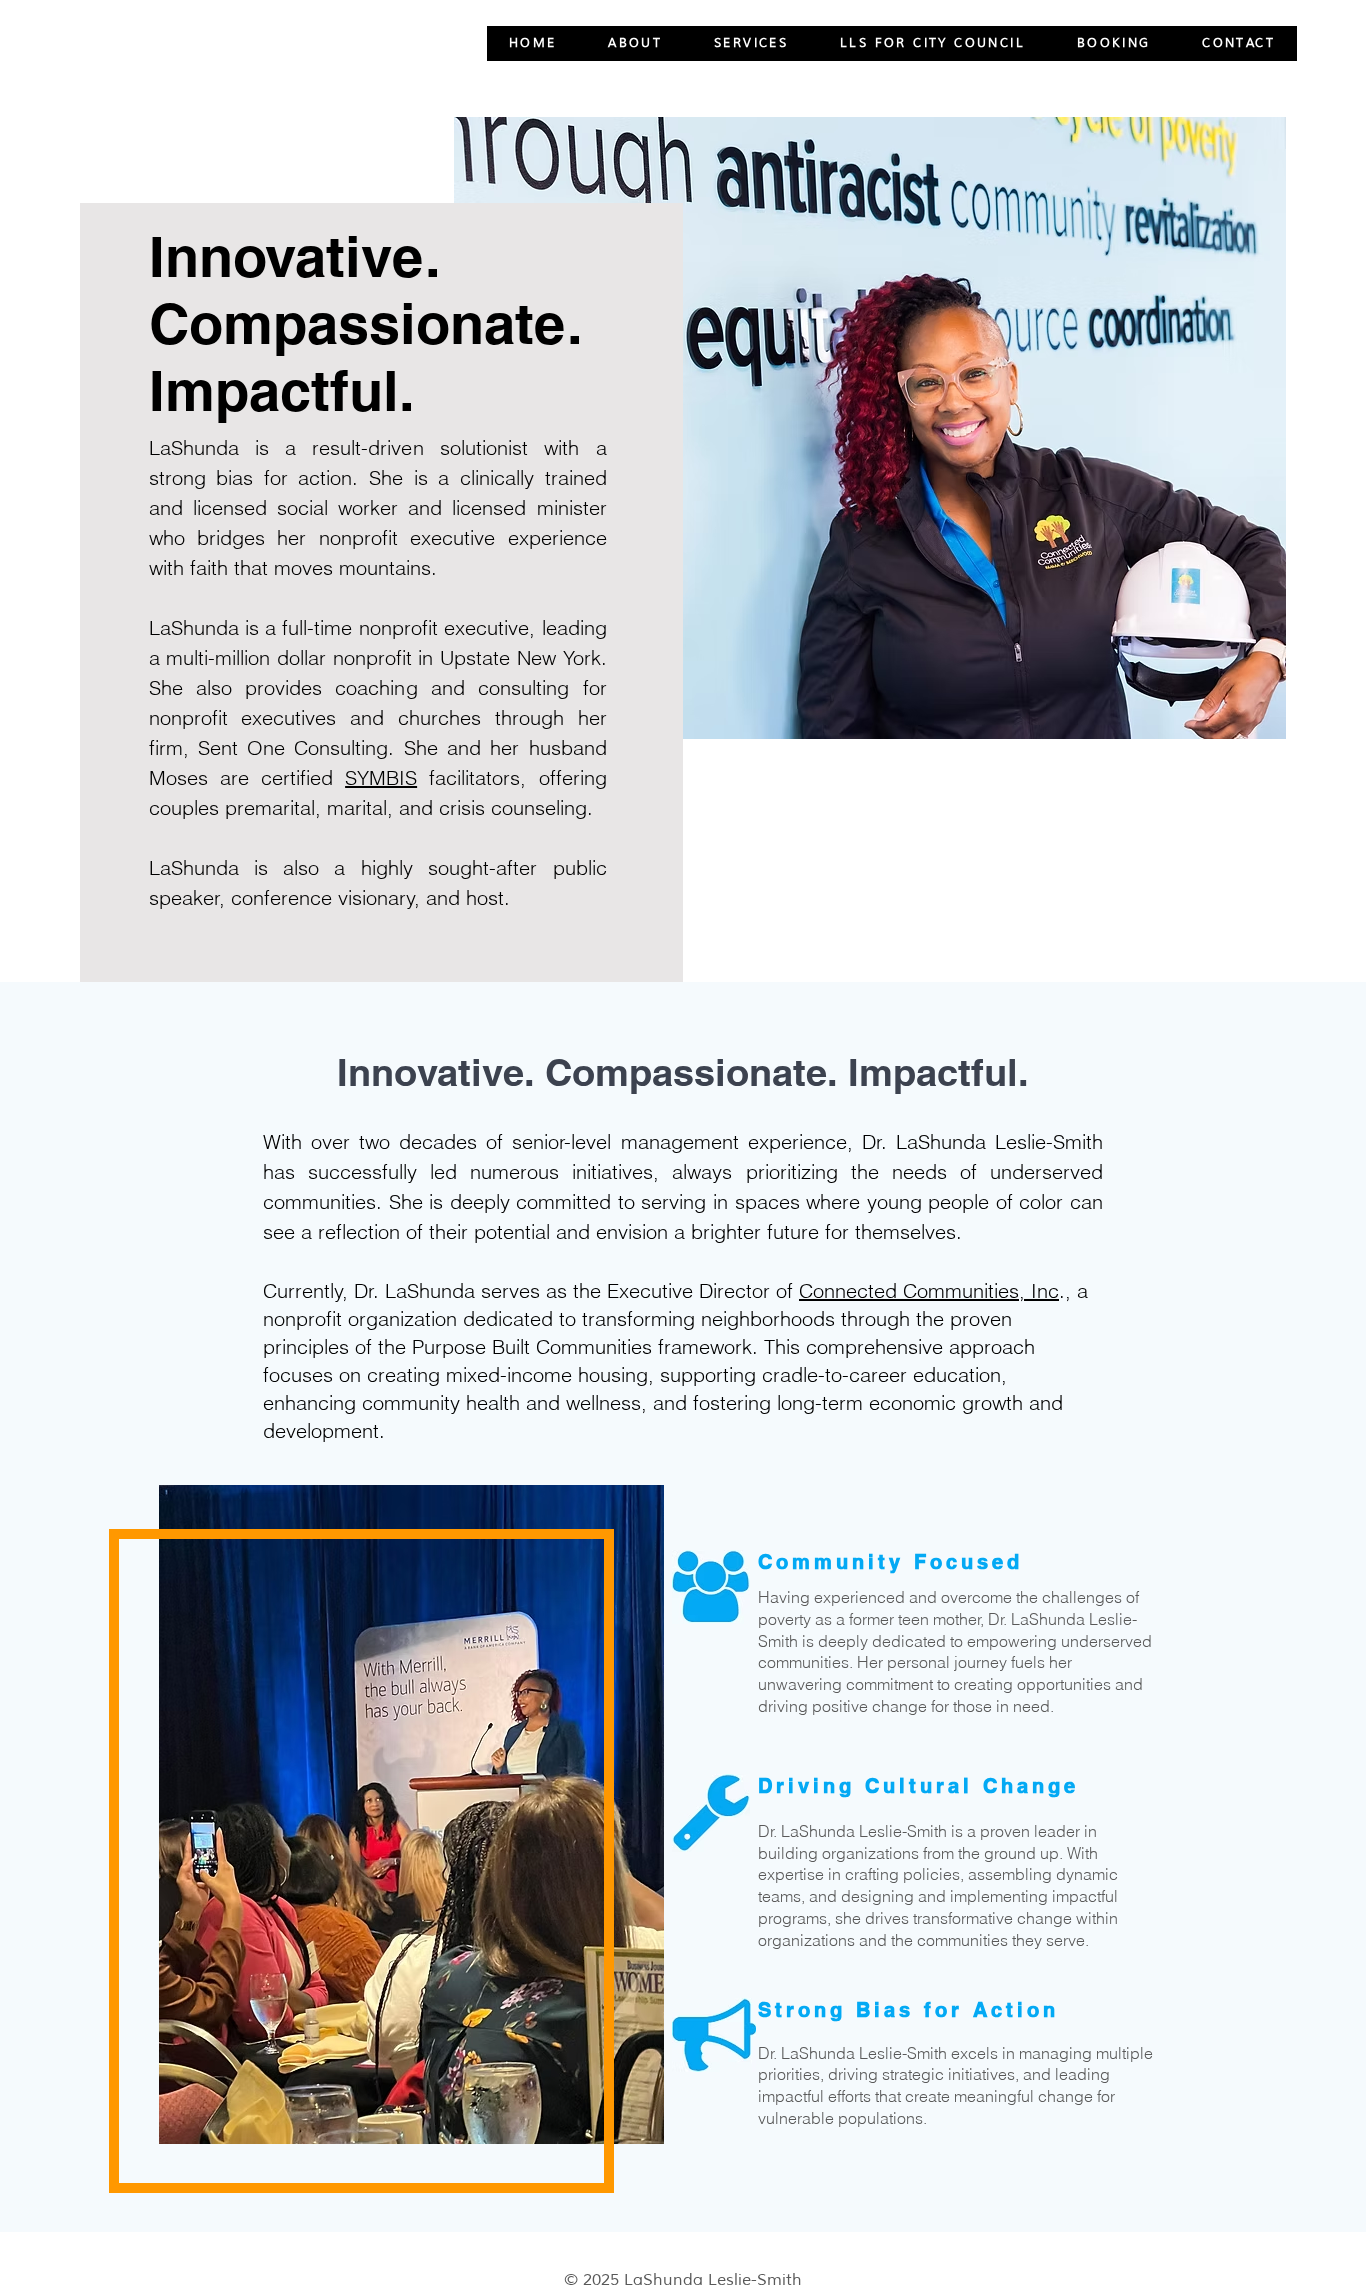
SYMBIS (381, 777)
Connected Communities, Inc (929, 1290)
